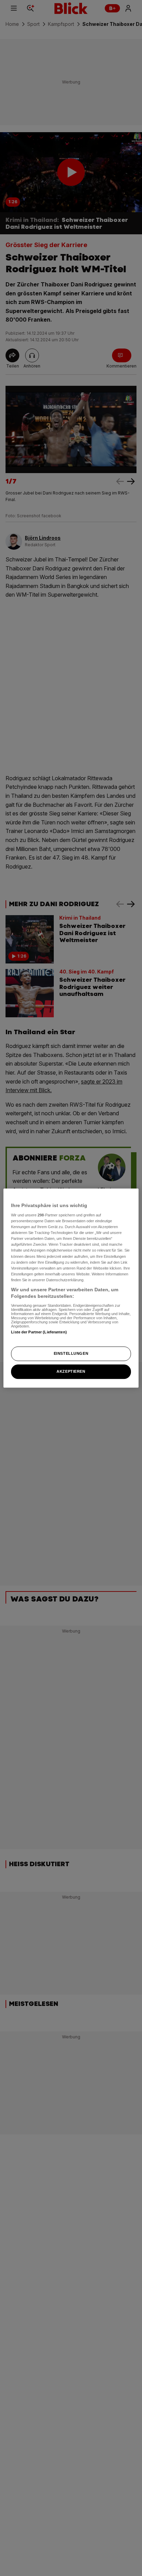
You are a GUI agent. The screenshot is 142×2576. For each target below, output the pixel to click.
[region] (71, 1288)
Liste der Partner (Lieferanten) (39, 1332)
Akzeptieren (71, 1371)
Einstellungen (71, 1354)
